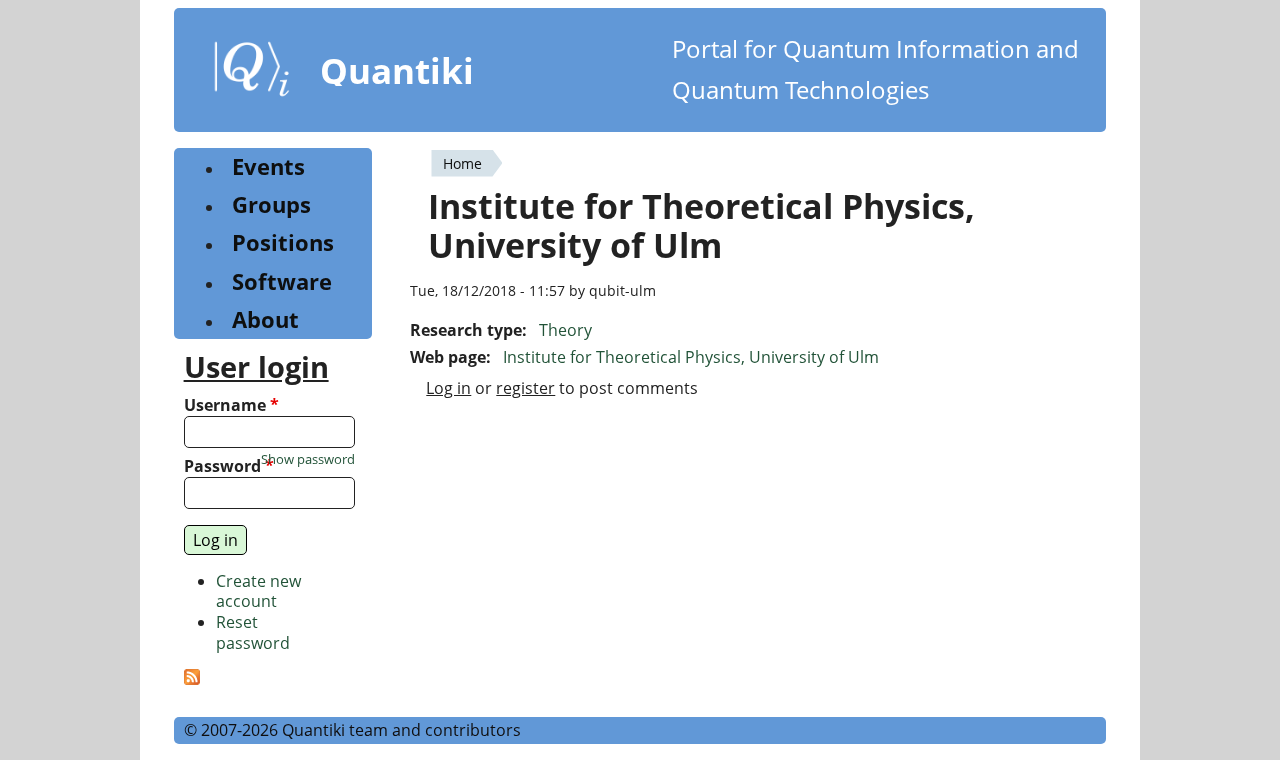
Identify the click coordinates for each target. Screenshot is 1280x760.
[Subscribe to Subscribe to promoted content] (192, 679)
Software (282, 281)
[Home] (252, 73)
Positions (283, 242)
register (525, 388)
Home (462, 163)
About (265, 319)
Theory (565, 330)
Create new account (258, 591)
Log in (448, 388)
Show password (308, 459)
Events (268, 166)
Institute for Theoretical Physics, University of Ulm (691, 357)
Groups (271, 204)
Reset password (253, 632)
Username (231, 405)
